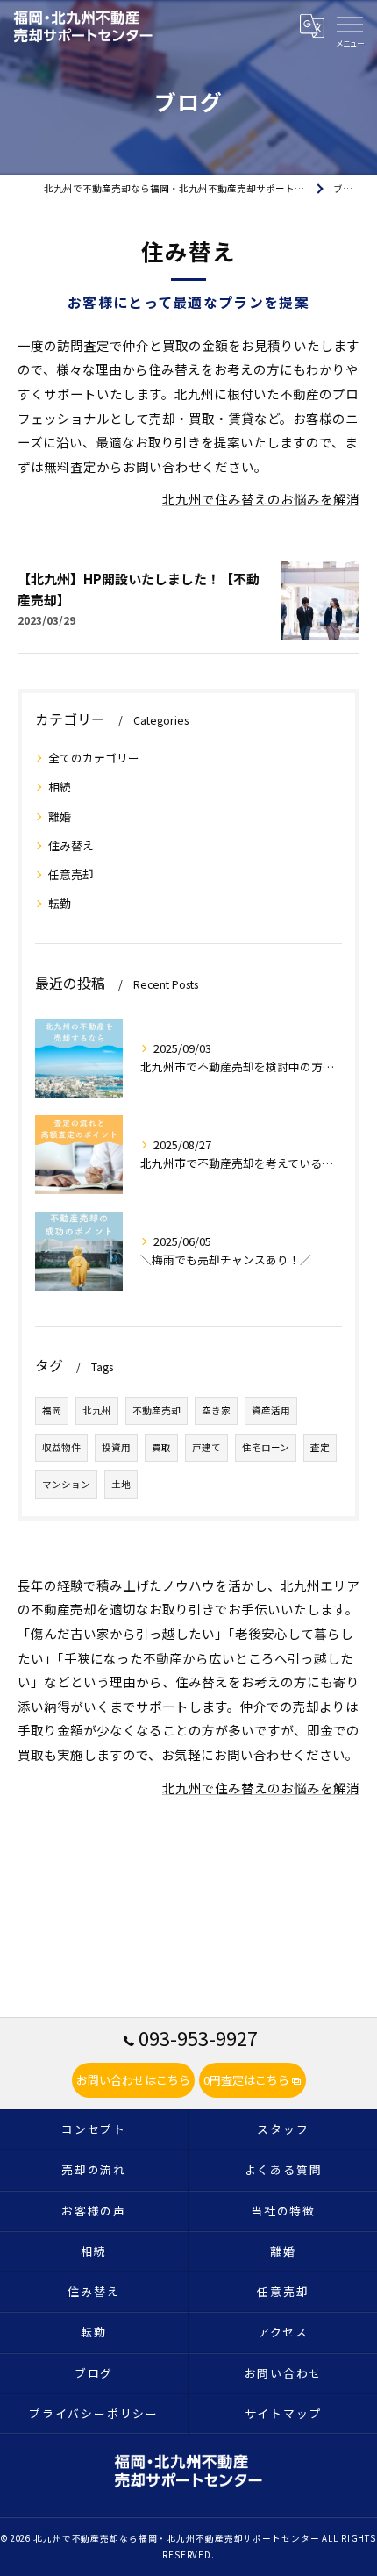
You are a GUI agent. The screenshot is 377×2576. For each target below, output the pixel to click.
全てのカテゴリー (94, 758)
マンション (66, 1484)
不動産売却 (156, 1410)
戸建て (206, 1447)
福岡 (52, 1410)
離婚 (60, 816)
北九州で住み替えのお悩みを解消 (261, 499)
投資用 (116, 1447)
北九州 (97, 1410)
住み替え (71, 845)
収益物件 (61, 1447)
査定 (320, 1447)
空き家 (216, 1410)
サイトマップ (284, 2413)
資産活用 (271, 1410)
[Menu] (350, 24)
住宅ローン (266, 1447)
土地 (121, 1484)
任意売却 (71, 874)
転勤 (60, 903)
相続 (60, 787)
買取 (161, 1447)
